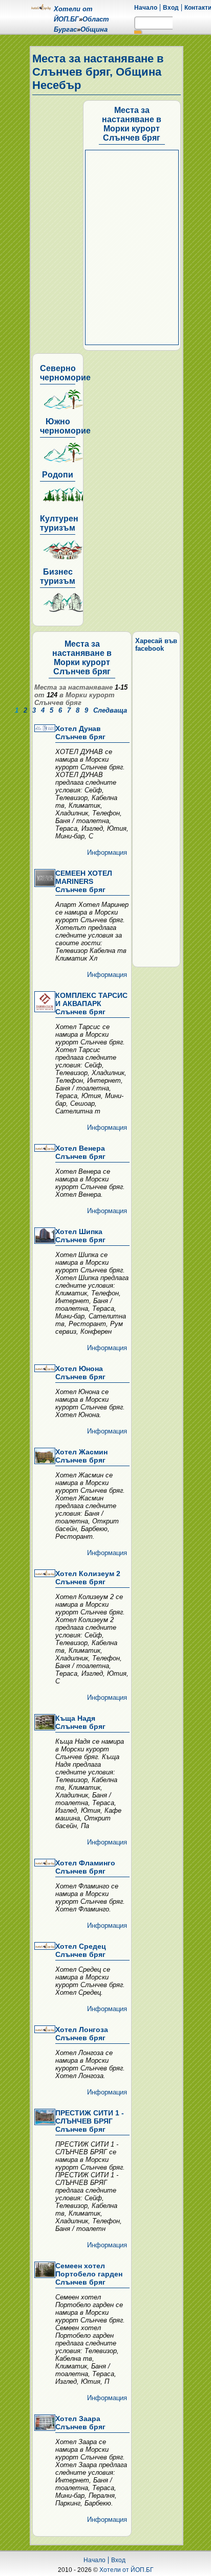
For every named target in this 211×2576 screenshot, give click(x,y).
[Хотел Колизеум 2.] (44, 1574)
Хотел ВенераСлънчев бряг (80, 1152)
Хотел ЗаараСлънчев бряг (80, 2423)
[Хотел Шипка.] (44, 1236)
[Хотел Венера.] (44, 1149)
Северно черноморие (65, 373)
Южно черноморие (65, 426)
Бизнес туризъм (58, 576)
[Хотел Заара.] (44, 2423)
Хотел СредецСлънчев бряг (81, 1950)
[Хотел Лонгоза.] (44, 2030)
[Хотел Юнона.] (44, 1369)
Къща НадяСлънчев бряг (80, 1722)
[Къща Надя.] (44, 1723)
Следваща (110, 710)
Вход (171, 8)
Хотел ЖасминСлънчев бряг (81, 1456)
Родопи (58, 475)
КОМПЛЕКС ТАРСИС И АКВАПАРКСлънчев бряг (91, 1004)
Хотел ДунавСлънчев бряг (80, 733)
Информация (107, 852)
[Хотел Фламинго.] (44, 1863)
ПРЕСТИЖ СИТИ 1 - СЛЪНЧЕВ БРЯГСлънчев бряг (90, 2121)
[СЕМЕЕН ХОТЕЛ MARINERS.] (44, 879)
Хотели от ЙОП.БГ (126, 2570)
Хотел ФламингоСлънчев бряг (85, 1867)
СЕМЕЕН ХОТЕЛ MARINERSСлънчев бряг (84, 881)
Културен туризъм (59, 523)
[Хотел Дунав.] (44, 729)
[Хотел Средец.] (44, 1947)
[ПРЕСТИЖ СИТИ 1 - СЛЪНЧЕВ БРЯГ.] (44, 2118)
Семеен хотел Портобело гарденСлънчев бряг (89, 2274)
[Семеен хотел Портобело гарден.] (44, 2271)
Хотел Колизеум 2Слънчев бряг (88, 1578)
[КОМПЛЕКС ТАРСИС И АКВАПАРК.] (44, 1002)
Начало (146, 8)
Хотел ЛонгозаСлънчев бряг (82, 2034)
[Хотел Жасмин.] (44, 1457)
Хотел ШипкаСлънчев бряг (80, 1236)
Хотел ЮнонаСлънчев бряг (80, 1373)
